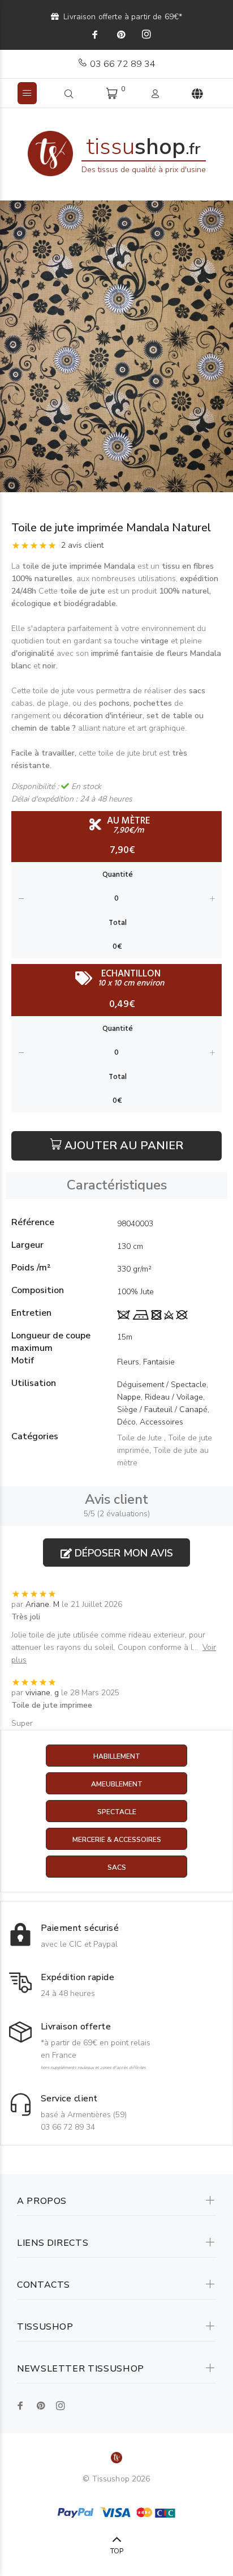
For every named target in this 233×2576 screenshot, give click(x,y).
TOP (117, 2551)
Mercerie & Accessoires (117, 1840)
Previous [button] (11, 347)
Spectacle (117, 1812)
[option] (116, 346)
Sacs (117, 1867)
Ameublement (117, 1784)
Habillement (117, 1756)
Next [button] (222, 347)
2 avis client (82, 545)
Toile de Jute (141, 1438)
